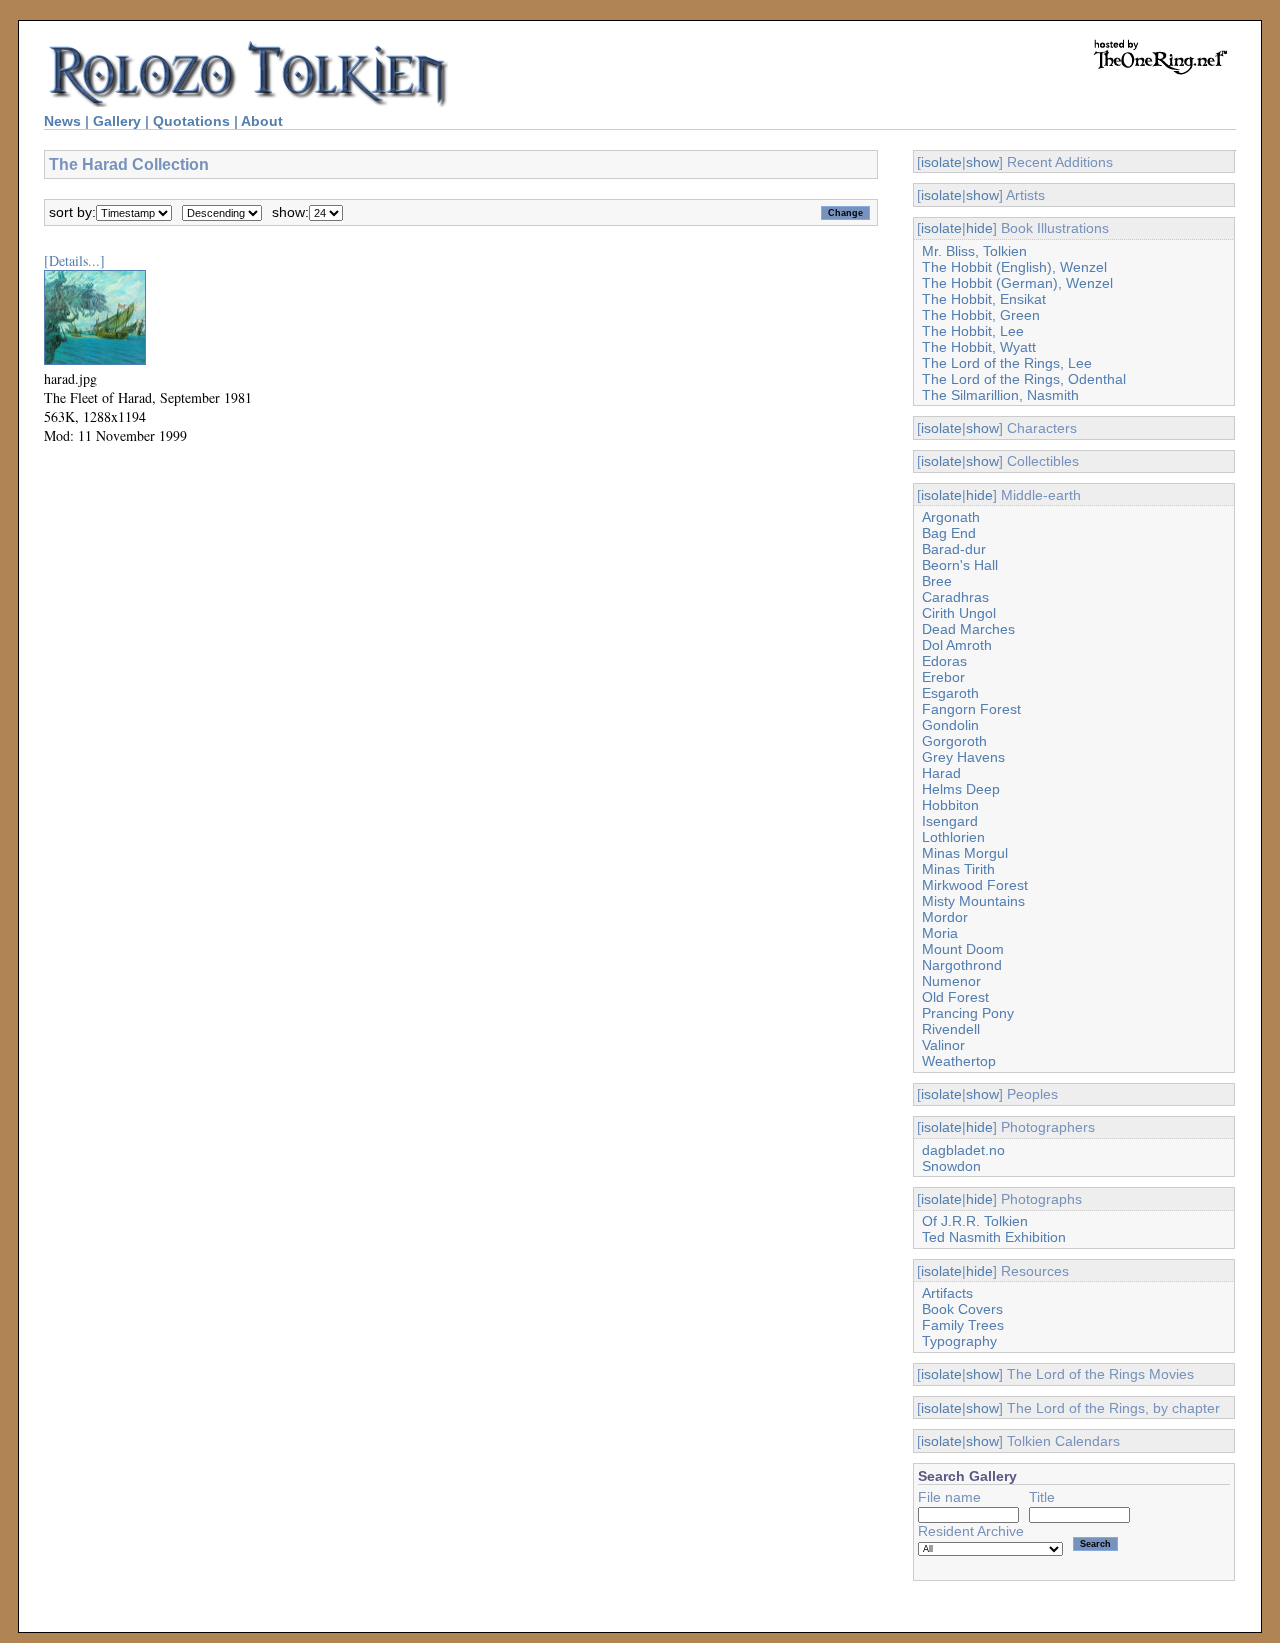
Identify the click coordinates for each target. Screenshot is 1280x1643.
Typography (959, 1341)
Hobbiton (950, 805)
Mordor (945, 917)
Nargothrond (962, 965)
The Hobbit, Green (981, 315)
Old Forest (955, 997)
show (982, 162)
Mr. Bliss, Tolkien (974, 251)
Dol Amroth (957, 645)
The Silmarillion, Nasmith (1000, 395)
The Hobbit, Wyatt (979, 347)
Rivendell (951, 1029)
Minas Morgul (965, 853)
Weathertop (959, 1061)
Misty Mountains (973, 901)
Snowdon (951, 1166)
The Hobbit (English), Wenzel (1014, 267)
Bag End (949, 533)
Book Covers (962, 1309)
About (262, 121)
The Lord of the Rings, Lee (1007, 363)
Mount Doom (963, 949)
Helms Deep (961, 789)
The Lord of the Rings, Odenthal (1024, 379)
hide (979, 228)
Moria (940, 933)
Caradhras (955, 597)
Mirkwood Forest (975, 885)
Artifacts (947, 1293)
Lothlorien (953, 837)
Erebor (943, 677)
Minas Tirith (958, 869)
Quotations (191, 121)
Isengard (950, 821)
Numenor (951, 981)
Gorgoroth (954, 741)
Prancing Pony (968, 1013)
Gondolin (950, 725)
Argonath (951, 517)
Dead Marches (968, 629)
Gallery (117, 121)
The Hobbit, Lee (973, 331)
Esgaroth (950, 693)
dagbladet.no (963, 1150)
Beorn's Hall (960, 565)
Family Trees (963, 1325)
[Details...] (74, 260)
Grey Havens (963, 757)
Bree (937, 581)
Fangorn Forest (971, 709)
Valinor (943, 1045)
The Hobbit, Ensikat (984, 299)
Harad (941, 773)
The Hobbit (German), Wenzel (1017, 283)
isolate (941, 162)
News (62, 121)
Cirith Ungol (959, 613)
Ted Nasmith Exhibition (994, 1237)
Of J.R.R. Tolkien (975, 1221)
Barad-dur (954, 549)
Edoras (944, 661)
